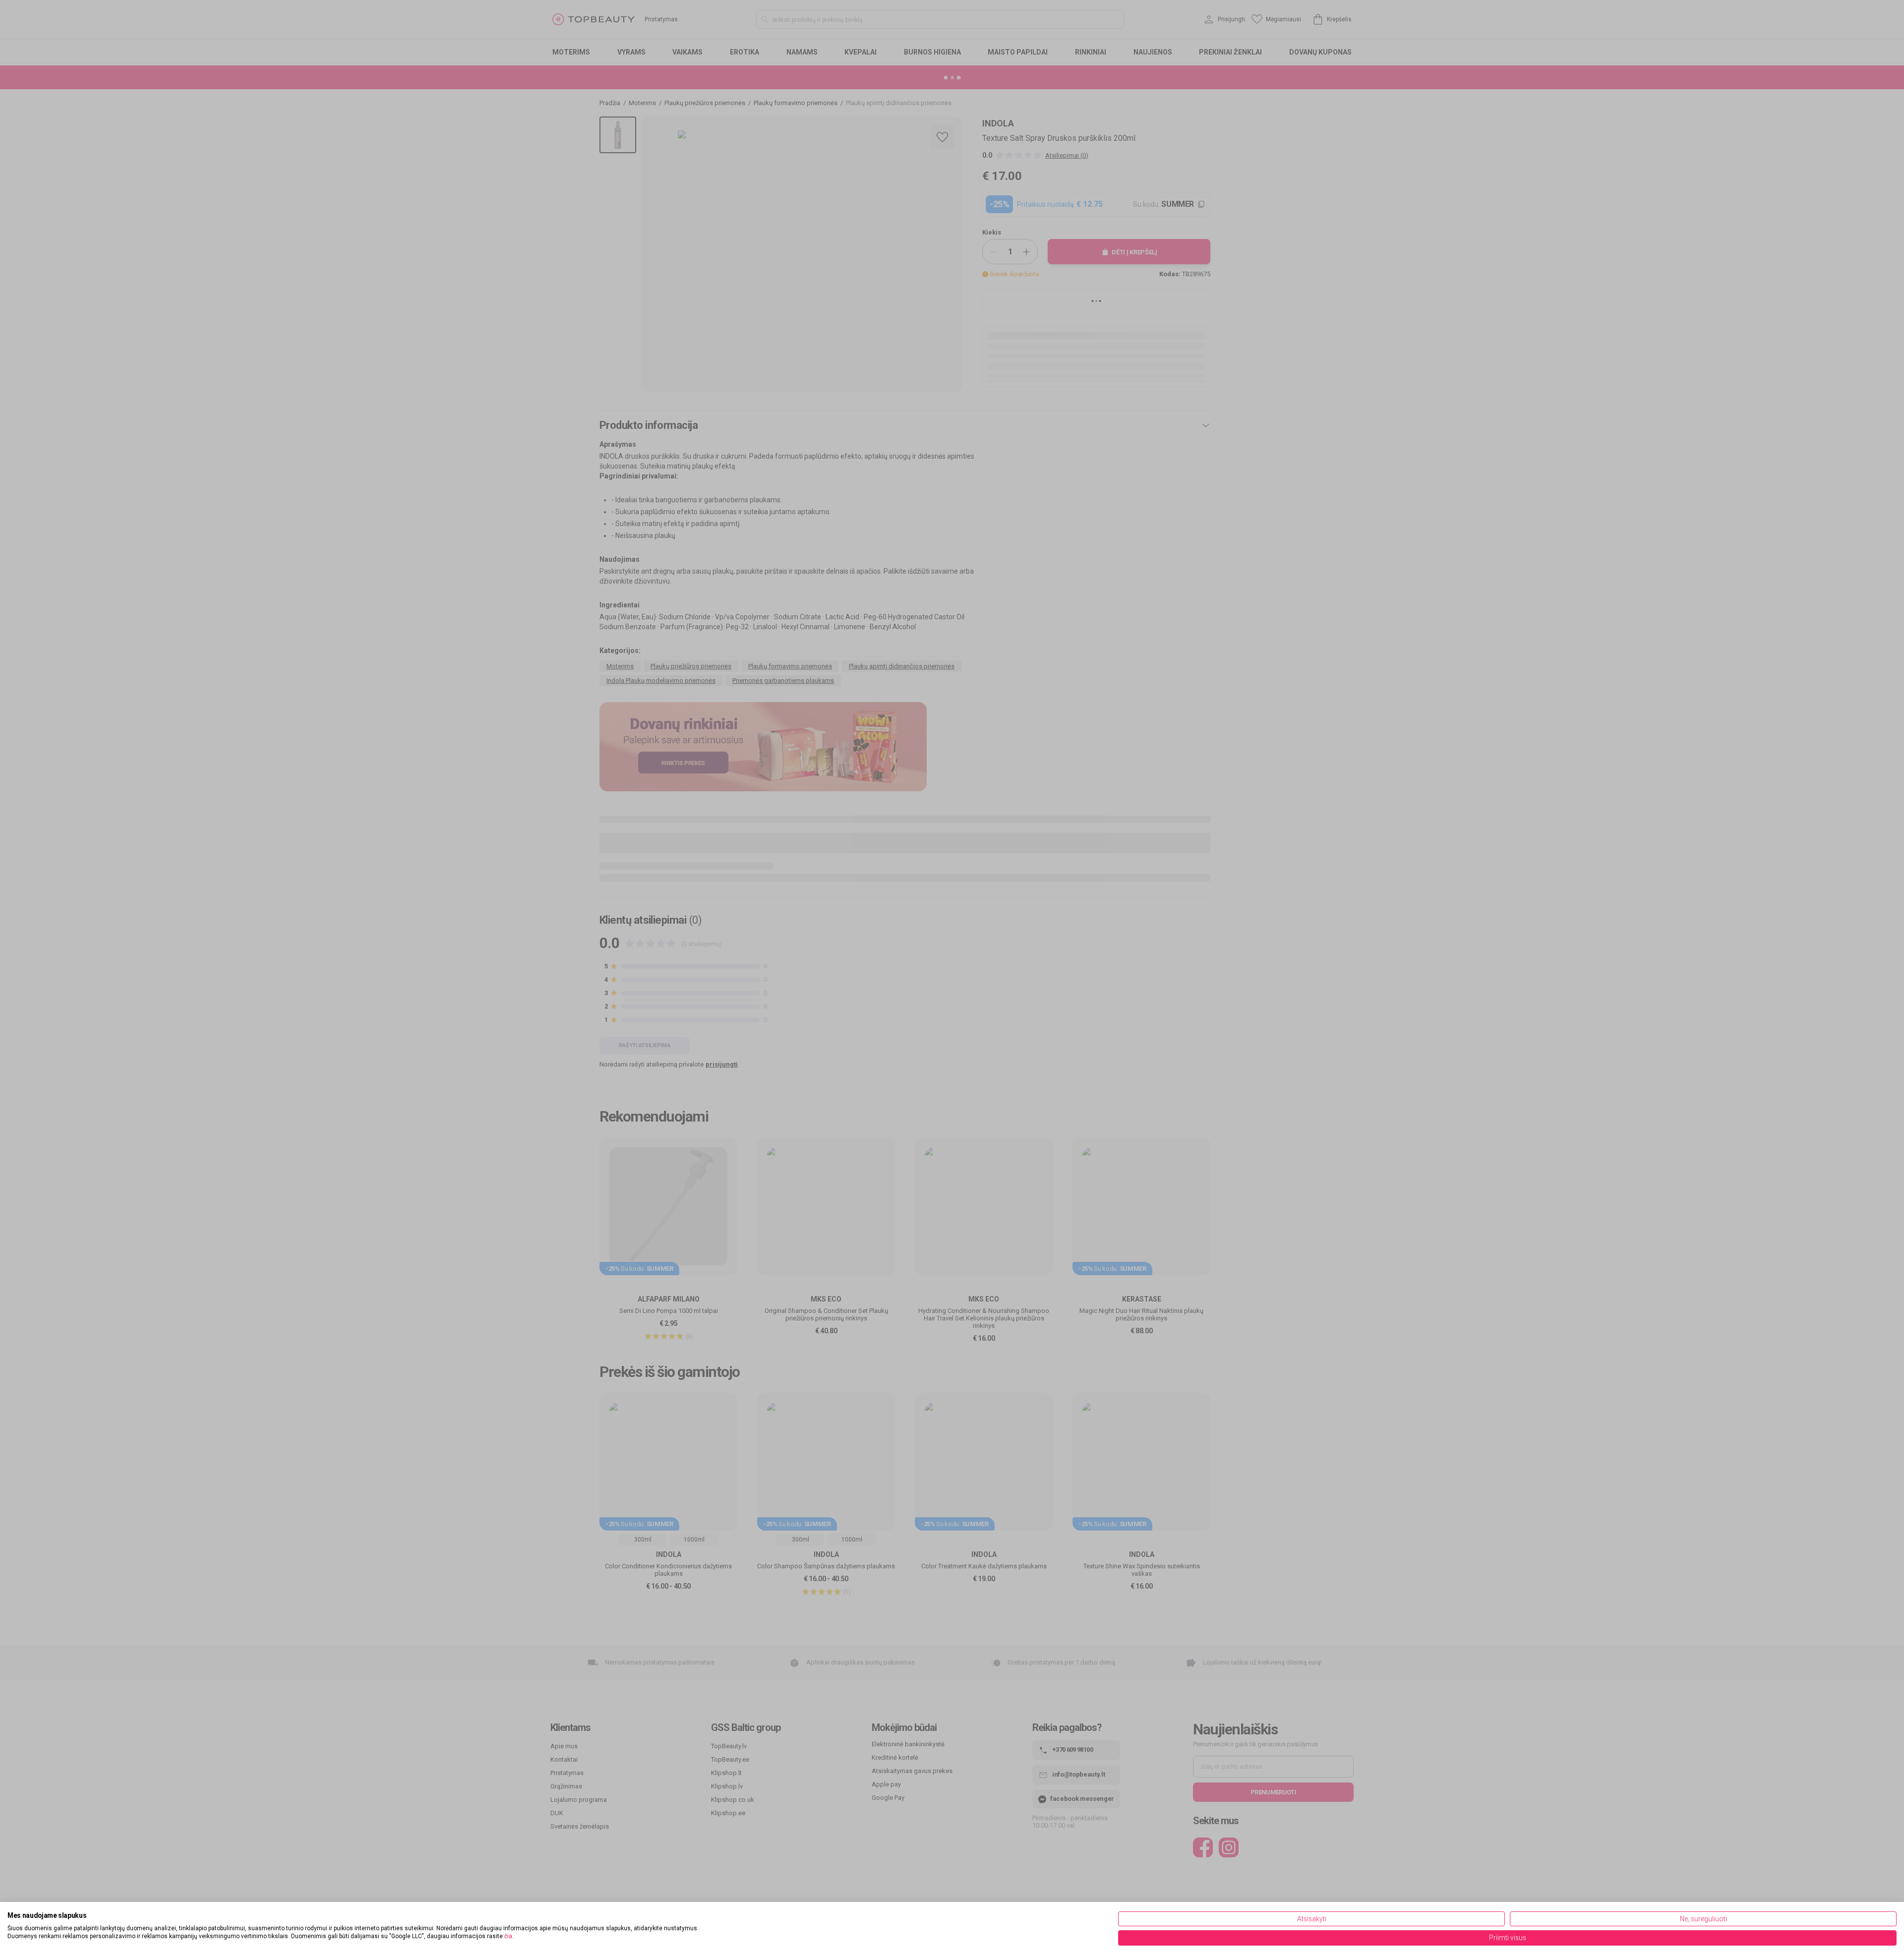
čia (508, 1936)
